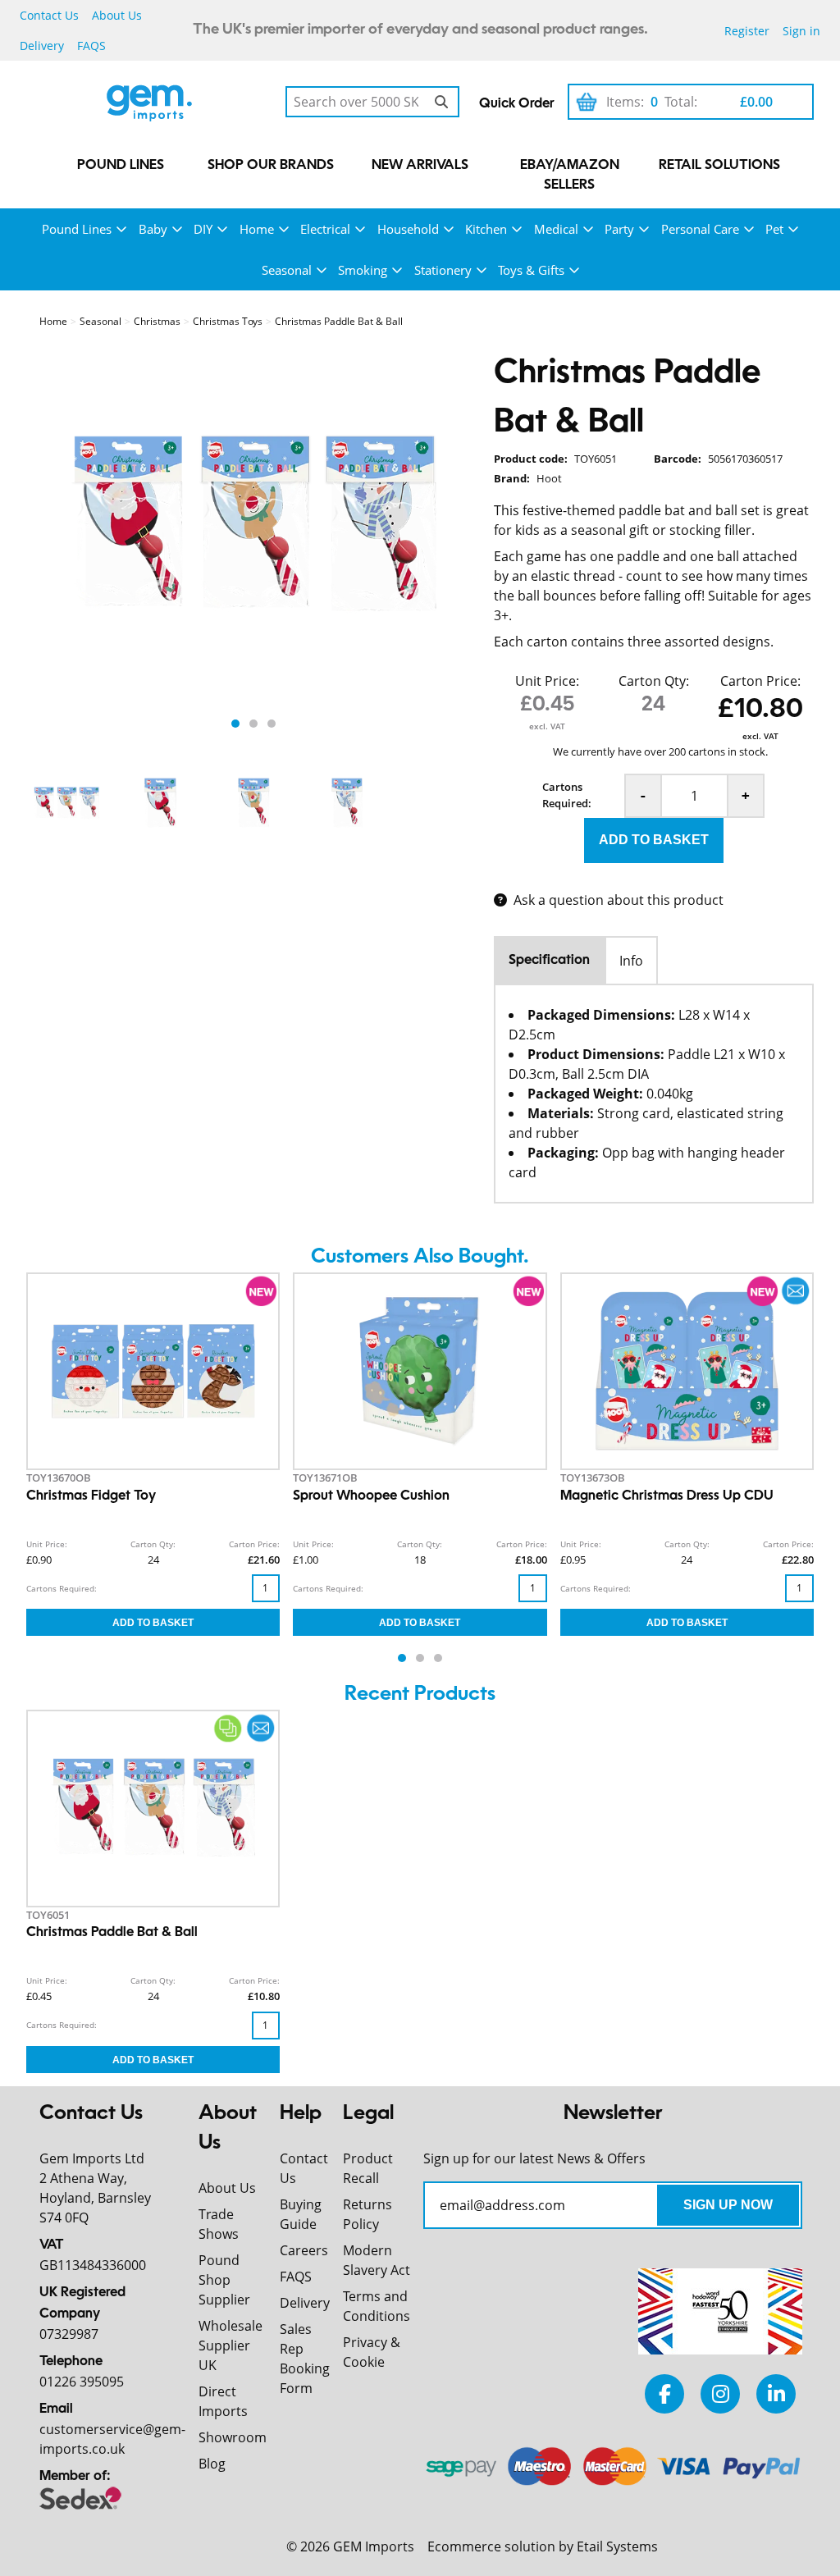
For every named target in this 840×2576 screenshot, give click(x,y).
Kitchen (486, 229)
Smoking (363, 270)
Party (619, 229)
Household (408, 229)
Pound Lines (121, 166)
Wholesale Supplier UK (231, 2345)
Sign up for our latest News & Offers (534, 2158)
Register (747, 31)
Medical (556, 229)
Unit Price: (547, 681)
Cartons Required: (567, 795)
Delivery (42, 46)
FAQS (91, 46)
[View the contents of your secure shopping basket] (587, 102)
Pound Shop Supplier (224, 2280)
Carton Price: (760, 681)
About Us (117, 15)
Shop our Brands (271, 166)
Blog (212, 2464)
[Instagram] (720, 2393)
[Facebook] (664, 2393)
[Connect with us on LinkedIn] (776, 2393)
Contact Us (49, 15)
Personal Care (700, 229)
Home (257, 229)
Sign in (801, 31)
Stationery (443, 270)
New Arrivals (420, 166)
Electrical (325, 229)
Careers (304, 2250)
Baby (153, 229)
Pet (774, 229)
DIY (203, 229)
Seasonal (287, 270)
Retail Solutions (719, 166)
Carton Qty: (654, 681)
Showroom (233, 2437)
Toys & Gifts (531, 270)
